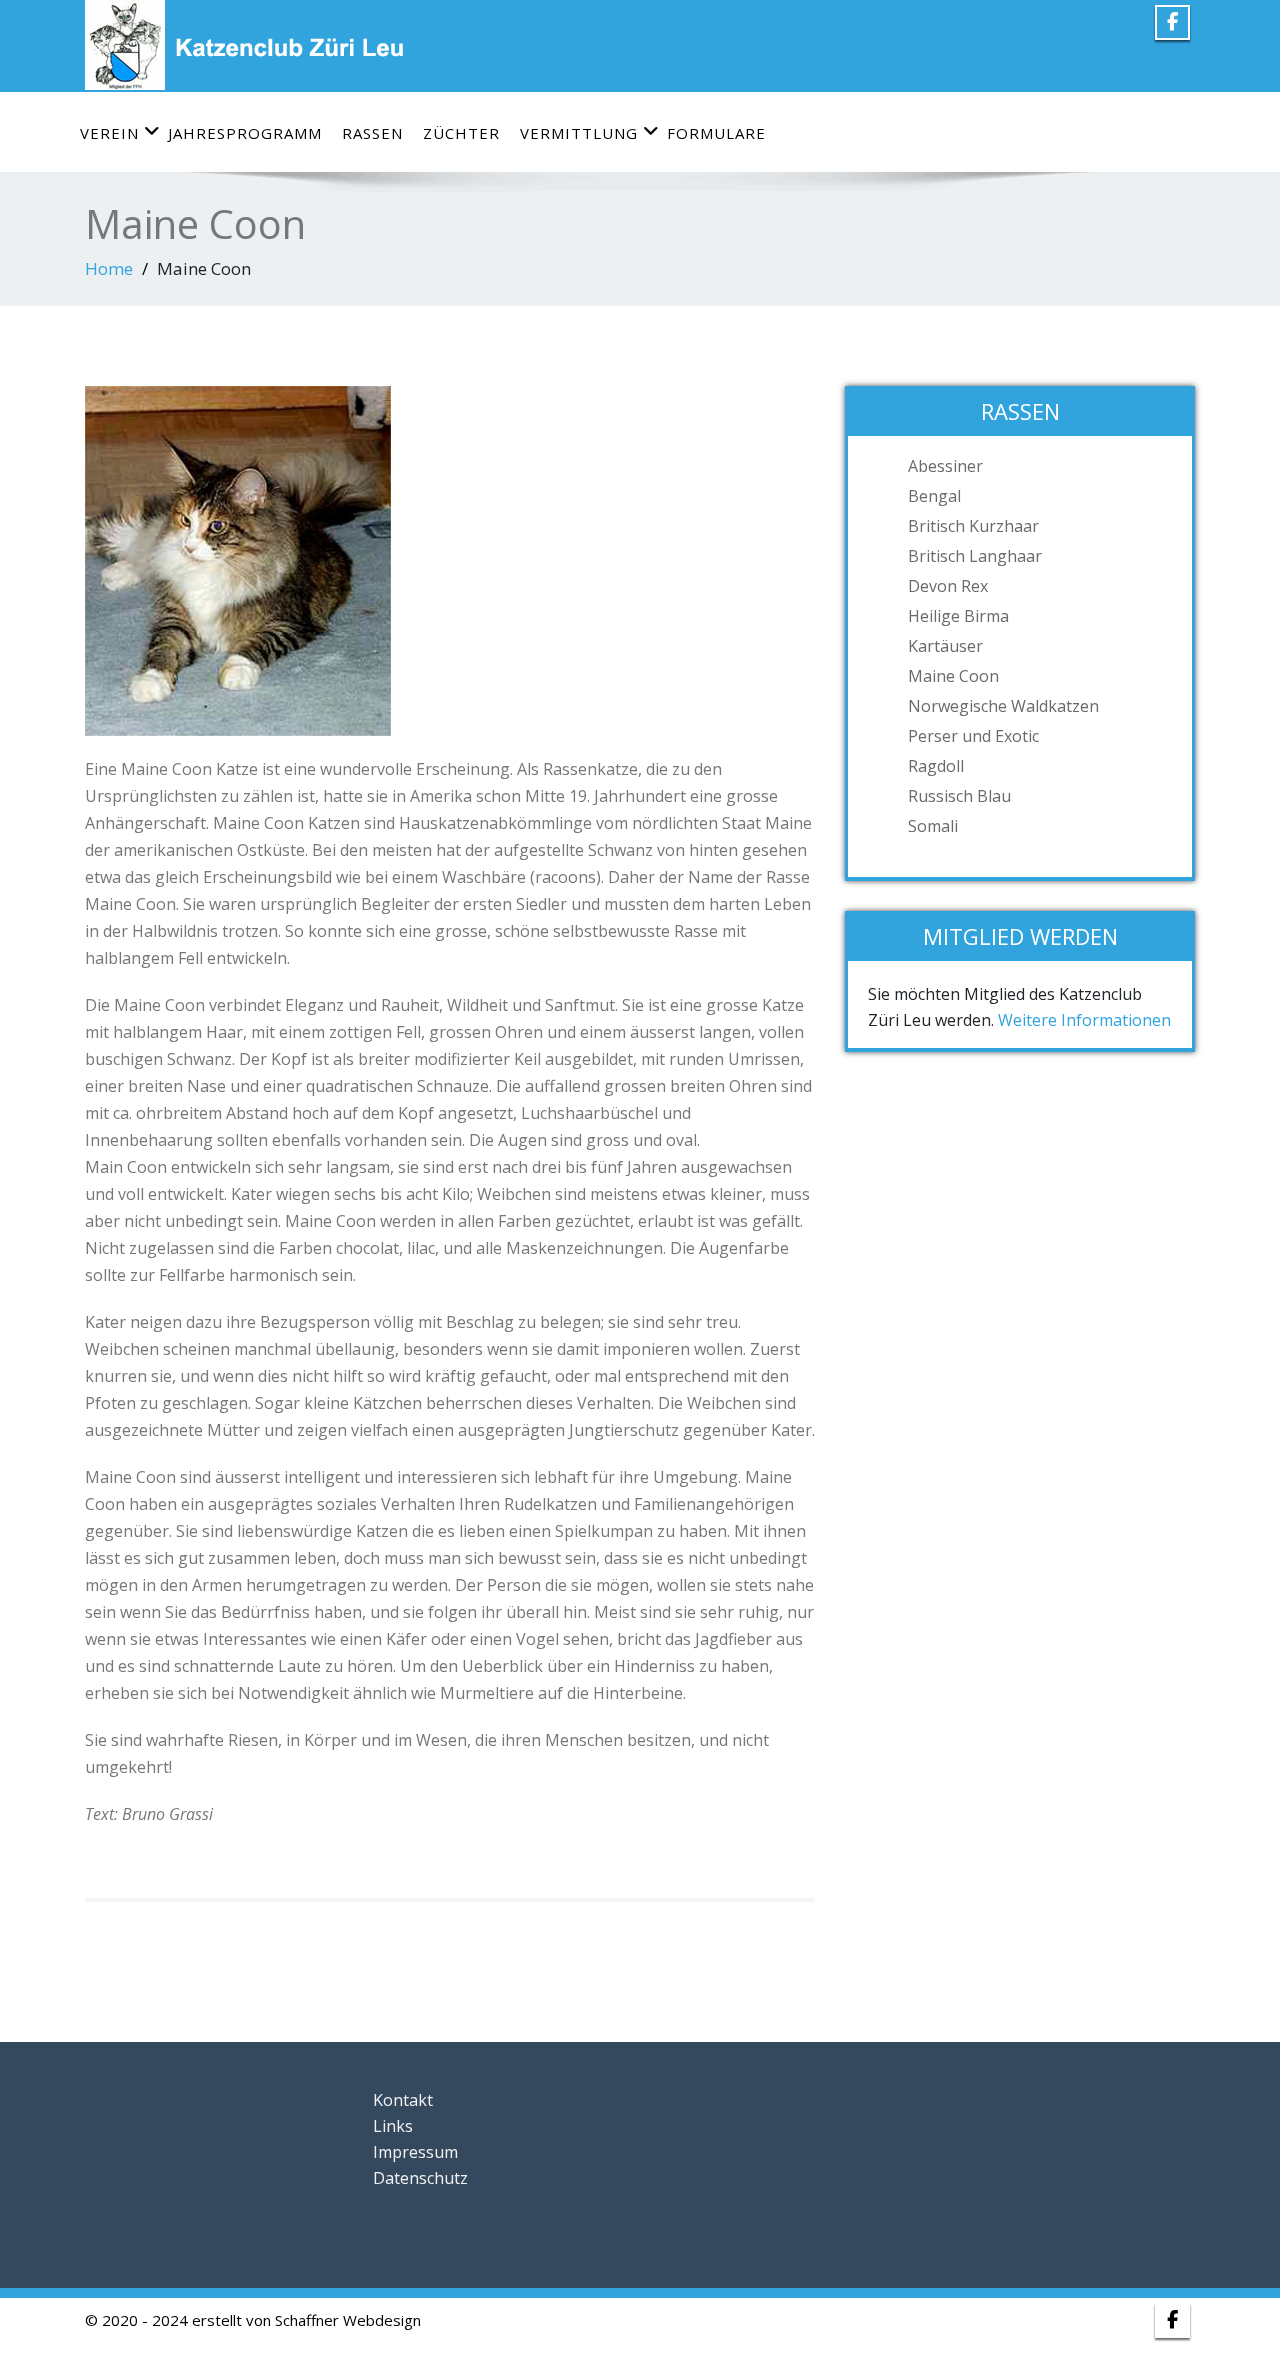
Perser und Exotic (973, 736)
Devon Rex (948, 586)
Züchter (461, 133)
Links (393, 2126)
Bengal (934, 496)
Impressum (415, 2152)
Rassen (372, 133)
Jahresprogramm (245, 133)
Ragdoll (936, 766)
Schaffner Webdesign (348, 2320)
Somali (933, 826)
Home (109, 268)
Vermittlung (579, 133)
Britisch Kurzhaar (973, 526)
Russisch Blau (959, 796)
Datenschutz (420, 2178)
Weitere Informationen (1084, 1020)
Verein (109, 133)
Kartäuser (945, 646)
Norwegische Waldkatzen (1003, 706)
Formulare (716, 133)
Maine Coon (953, 676)
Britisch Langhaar (975, 556)
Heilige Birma (958, 616)
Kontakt (403, 2100)
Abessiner (945, 466)
